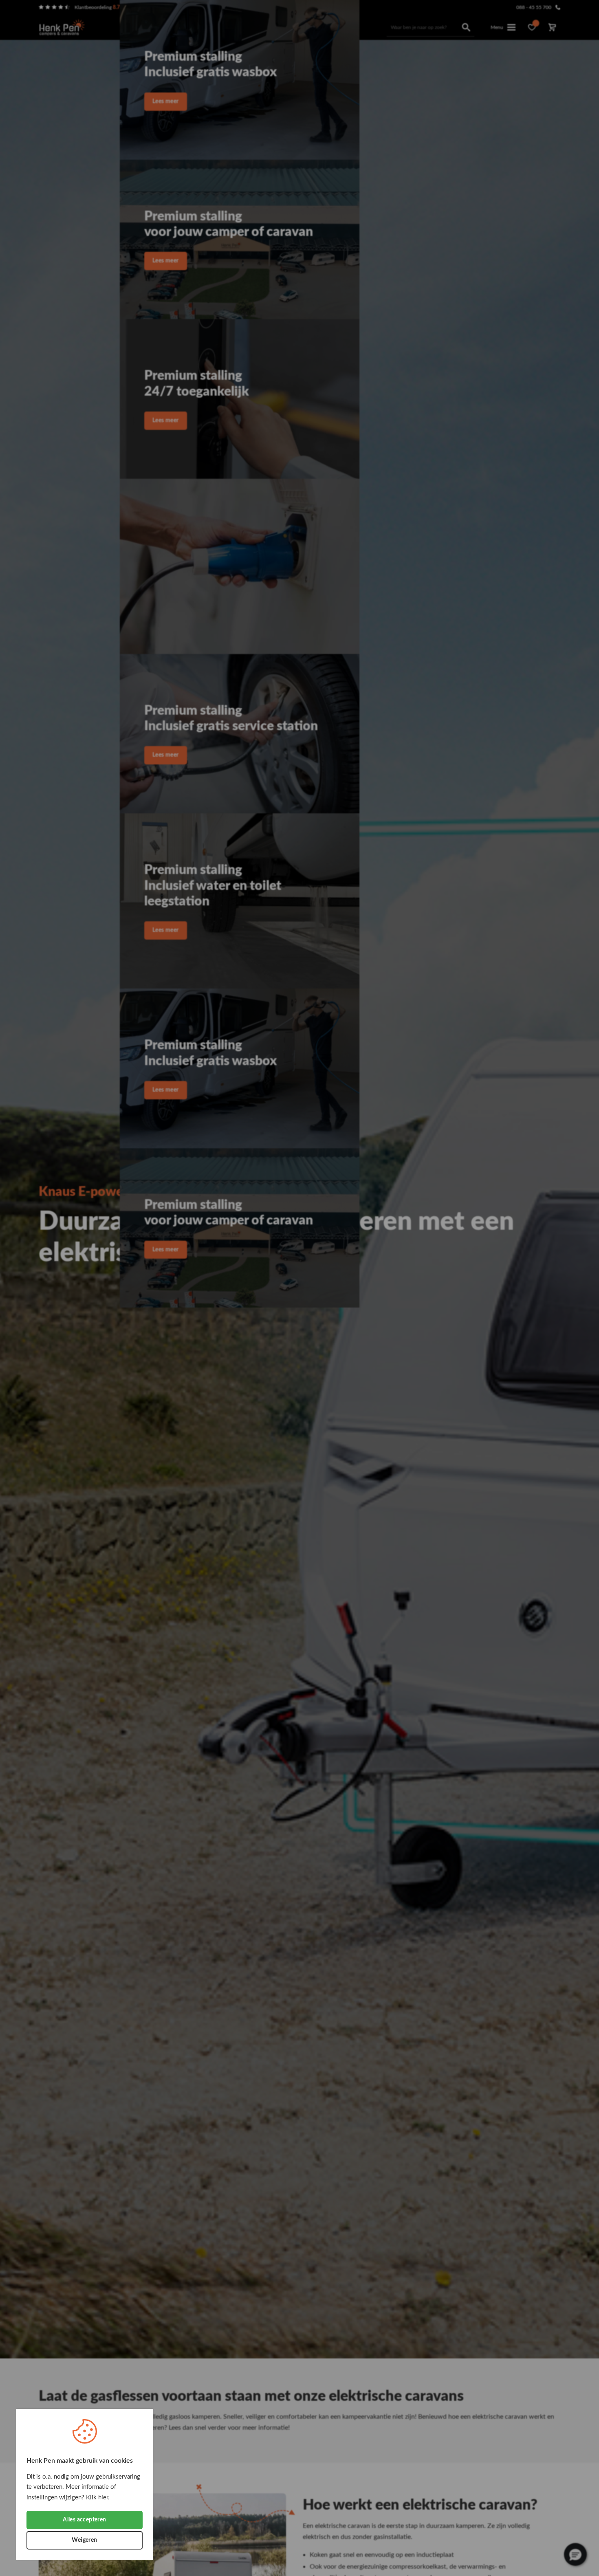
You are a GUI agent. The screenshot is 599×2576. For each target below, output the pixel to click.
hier (103, 2498)
